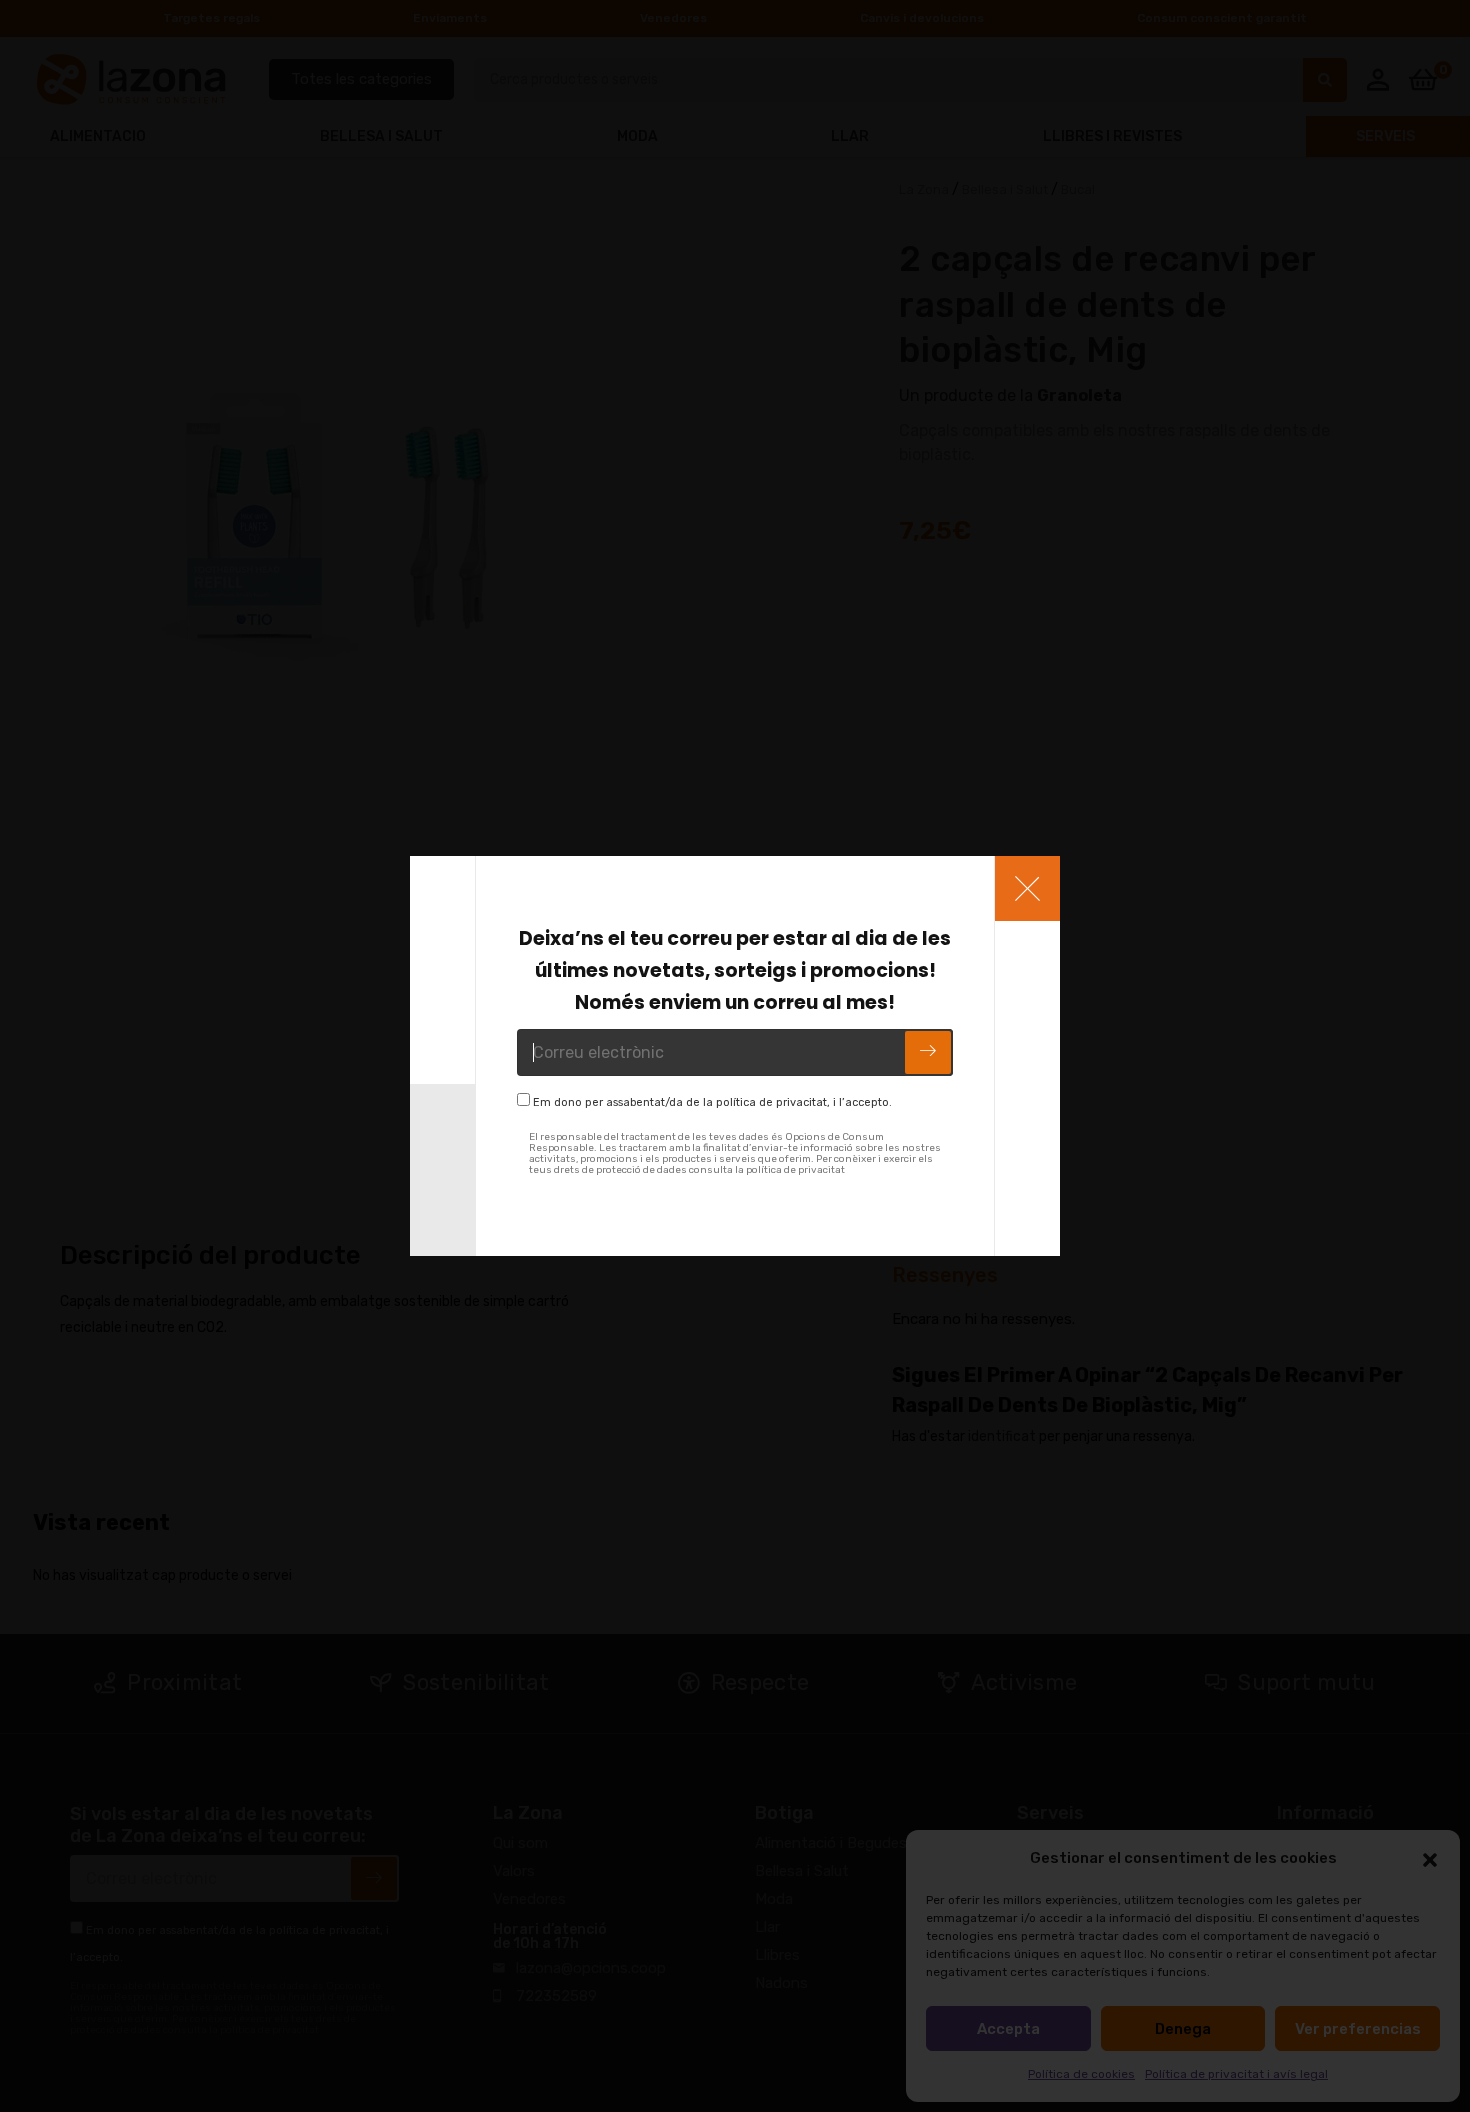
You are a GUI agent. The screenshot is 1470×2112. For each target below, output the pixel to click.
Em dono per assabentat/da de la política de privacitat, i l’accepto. (712, 1102)
